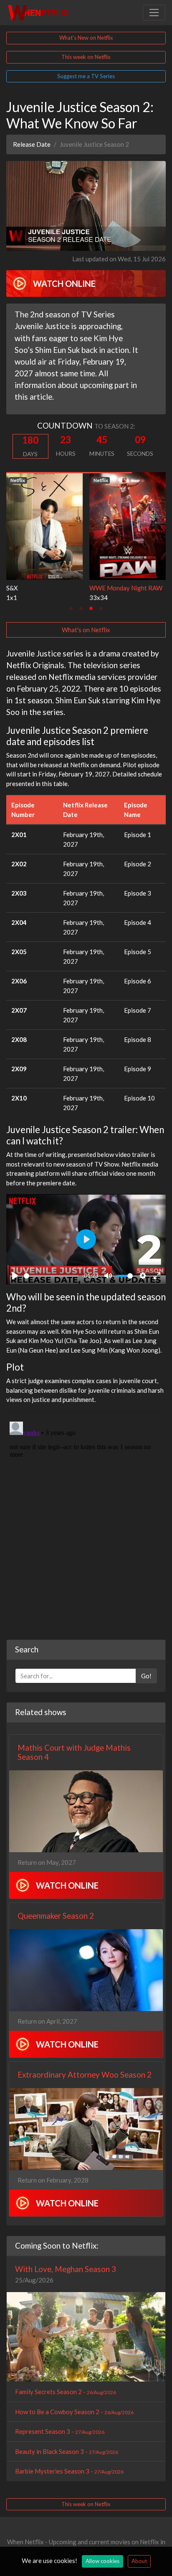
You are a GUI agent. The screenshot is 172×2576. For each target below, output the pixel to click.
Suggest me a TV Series (86, 76)
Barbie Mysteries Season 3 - (69, 2471)
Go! (146, 1676)
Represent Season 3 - (60, 2431)
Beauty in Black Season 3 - (67, 2451)
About (139, 2561)
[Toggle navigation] (154, 13)
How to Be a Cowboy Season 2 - (74, 2412)
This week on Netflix (86, 57)
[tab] (71, 608)
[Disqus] (86, 1523)
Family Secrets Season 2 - (66, 2392)
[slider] (51, 1276)
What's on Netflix (86, 630)
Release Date (32, 144)
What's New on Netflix (86, 38)
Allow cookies (102, 2561)
